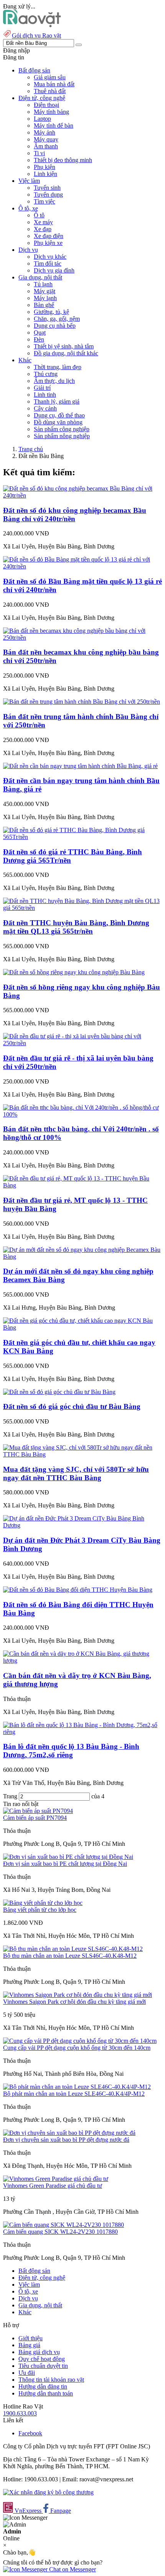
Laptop (42, 119)
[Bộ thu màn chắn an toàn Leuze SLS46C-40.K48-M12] (73, 1949)
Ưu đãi (27, 2373)
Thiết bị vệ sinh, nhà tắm (64, 346)
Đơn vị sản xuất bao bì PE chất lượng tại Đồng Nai (65, 1864)
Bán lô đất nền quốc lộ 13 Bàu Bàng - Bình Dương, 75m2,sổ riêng (71, 1751)
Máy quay (46, 139)
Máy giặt (45, 291)
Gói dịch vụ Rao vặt (36, 35)
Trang (11, 1796)
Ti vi (39, 153)
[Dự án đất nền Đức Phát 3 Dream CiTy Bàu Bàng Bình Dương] (82, 1525)
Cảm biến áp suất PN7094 (35, 1818)
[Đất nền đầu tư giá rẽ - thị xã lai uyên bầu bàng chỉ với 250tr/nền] (82, 1043)
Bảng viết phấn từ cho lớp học (40, 1910)
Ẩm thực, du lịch (54, 381)
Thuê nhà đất (50, 91)
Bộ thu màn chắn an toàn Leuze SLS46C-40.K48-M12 (70, 1956)
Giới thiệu (31, 2338)
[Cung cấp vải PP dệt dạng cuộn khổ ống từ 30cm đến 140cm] (80, 2041)
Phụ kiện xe (48, 243)
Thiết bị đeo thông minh (63, 160)
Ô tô (39, 215)
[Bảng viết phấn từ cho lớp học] (43, 1903)
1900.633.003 (20, 2413)
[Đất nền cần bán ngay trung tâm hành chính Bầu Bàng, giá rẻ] (80, 766)
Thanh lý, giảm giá (57, 401)
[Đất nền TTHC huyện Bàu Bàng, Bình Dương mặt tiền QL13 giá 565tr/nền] (82, 908)
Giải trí (42, 388)
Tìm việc (45, 201)
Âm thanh (46, 146)
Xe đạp (43, 229)
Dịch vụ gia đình (54, 270)
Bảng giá (29, 2345)
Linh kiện (45, 174)
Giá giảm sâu (50, 77)
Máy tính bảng (51, 112)
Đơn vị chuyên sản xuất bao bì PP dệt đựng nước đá (66, 2140)
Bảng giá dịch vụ (39, 2352)
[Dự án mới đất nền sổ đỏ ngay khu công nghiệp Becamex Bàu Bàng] (82, 1257)
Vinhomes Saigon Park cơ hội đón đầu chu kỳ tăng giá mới (74, 2002)
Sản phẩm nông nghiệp (62, 436)
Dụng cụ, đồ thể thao (59, 415)
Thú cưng (46, 374)
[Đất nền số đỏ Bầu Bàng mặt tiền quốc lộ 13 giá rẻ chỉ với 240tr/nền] (82, 566)
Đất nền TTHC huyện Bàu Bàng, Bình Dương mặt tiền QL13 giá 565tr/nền (76, 927)
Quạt (40, 332)
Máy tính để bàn (54, 126)
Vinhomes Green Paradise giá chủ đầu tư (53, 2186)
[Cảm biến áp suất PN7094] (38, 1811)
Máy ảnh (45, 132)
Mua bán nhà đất (54, 84)
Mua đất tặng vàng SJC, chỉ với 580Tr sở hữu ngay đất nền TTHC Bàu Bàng (76, 1474)
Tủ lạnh (43, 284)
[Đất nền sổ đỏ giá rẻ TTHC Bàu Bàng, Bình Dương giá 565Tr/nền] (82, 837)
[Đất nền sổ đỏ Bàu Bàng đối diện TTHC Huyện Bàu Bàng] (78, 1590)
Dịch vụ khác (50, 257)
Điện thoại (46, 105)
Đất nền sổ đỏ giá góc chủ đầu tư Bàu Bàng (72, 1406)
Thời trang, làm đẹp (58, 367)
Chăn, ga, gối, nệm (57, 319)
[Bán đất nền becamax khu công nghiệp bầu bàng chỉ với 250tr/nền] (82, 638)
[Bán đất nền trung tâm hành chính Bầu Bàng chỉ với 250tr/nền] (82, 702)
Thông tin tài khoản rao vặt (51, 2380)
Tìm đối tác (48, 264)
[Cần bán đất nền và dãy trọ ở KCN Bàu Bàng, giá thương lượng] (82, 1661)
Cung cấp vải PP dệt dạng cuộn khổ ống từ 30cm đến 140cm (77, 2048)
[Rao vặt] (32, 25)
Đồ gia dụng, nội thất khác (66, 353)
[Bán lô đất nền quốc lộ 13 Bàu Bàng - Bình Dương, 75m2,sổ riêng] (82, 1732)
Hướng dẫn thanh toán (46, 2393)
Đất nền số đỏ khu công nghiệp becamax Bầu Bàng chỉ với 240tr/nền (75, 515)
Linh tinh (45, 395)
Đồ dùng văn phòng (58, 422)
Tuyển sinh (47, 188)
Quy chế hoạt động (42, 2359)
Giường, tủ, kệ (51, 312)
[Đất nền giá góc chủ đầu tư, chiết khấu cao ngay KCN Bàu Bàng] (82, 1327)
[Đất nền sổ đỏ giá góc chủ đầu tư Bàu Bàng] (59, 1392)
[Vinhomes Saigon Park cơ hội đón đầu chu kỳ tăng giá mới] (78, 1995)
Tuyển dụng (48, 195)
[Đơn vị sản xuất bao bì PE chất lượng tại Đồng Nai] (68, 1857)
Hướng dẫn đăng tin (43, 2386)
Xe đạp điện (49, 236)
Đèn (39, 339)
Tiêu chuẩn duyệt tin (43, 2366)
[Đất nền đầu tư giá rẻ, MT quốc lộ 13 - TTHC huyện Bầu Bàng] (82, 1185)
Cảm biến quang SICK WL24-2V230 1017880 (60, 2232)
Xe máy (43, 222)
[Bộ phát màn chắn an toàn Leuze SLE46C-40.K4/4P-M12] (77, 2087)
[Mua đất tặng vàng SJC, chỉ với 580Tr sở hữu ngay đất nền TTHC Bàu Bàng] (82, 1454)
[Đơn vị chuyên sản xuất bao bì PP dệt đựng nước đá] (69, 2133)
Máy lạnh (45, 298)
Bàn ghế (44, 305)
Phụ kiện (45, 167)
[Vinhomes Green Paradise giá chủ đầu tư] (56, 2179)
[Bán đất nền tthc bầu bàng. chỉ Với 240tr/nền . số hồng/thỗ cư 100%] (82, 1114)
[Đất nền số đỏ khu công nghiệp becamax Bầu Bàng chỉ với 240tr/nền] (82, 495)
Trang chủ (31, 449)
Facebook (30, 2433)
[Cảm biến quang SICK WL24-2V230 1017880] (64, 2225)
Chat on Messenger (72, 2569)
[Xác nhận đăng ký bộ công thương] (48, 2492)
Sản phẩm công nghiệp (62, 429)
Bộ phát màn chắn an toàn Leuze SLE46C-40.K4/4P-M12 (74, 2094)
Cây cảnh (45, 408)
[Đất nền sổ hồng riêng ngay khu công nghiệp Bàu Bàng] (74, 972)
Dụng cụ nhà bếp (55, 326)
